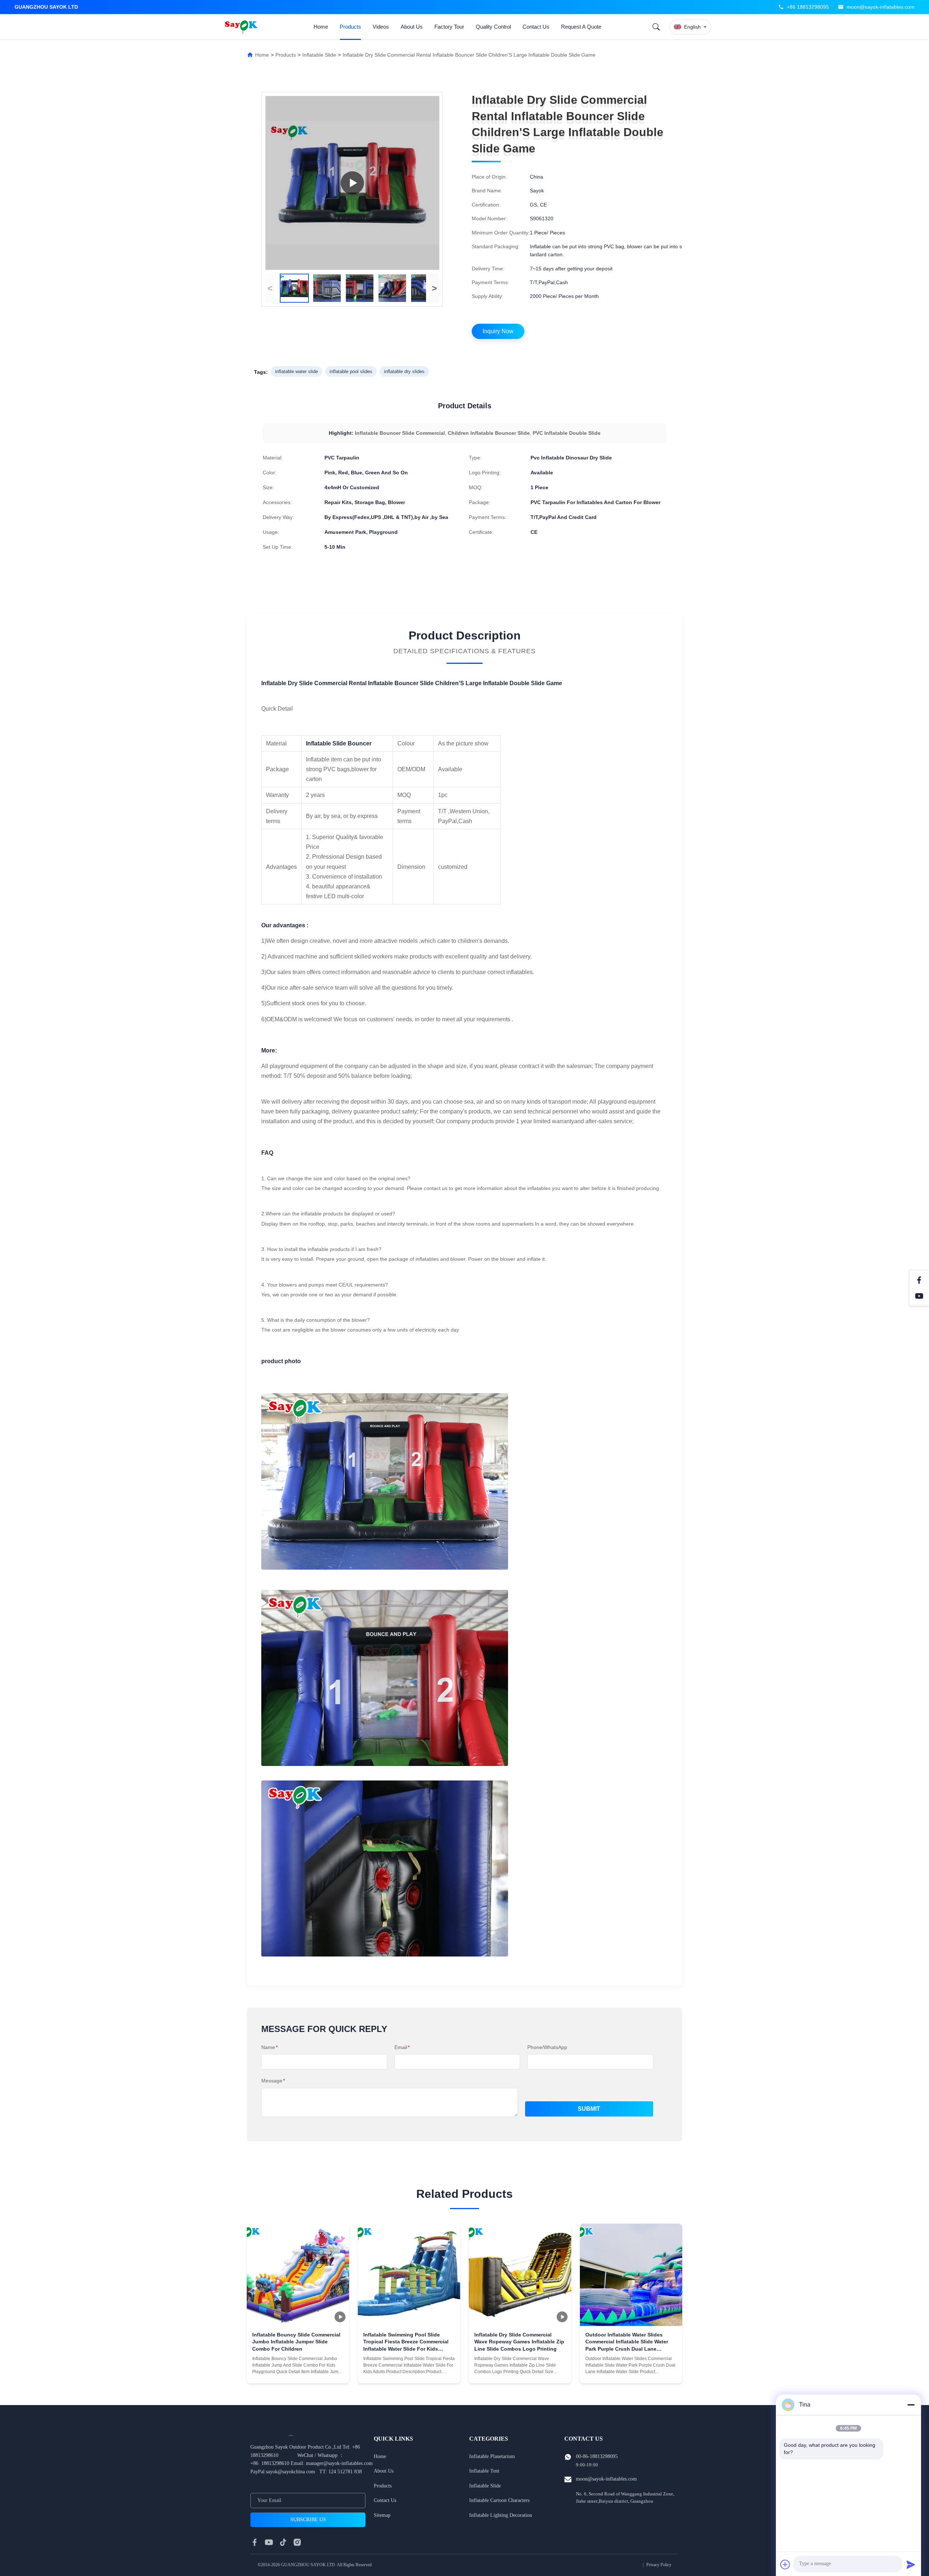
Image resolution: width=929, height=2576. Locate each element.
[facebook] (255, 2542)
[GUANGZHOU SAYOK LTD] (242, 27)
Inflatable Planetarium (492, 2456)
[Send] (911, 2564)
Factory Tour (449, 27)
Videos (381, 27)
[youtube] (269, 2542)
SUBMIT (589, 2109)
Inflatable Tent (484, 2471)
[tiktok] (283, 2542)
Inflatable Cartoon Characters (499, 2500)
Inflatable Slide (319, 55)
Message (273, 2081)
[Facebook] (919, 1280)
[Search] (656, 27)
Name (269, 2047)
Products (350, 27)
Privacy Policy (659, 2565)
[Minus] (911, 2405)
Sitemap (382, 2515)
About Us (412, 27)
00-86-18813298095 (597, 2456)
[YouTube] (919, 1296)
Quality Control (493, 27)
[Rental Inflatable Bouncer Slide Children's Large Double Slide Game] (352, 183)
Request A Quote (581, 27)
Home (321, 27)
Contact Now (298, 2372)
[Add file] (785, 2564)
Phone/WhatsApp (547, 2047)
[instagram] (297, 2542)
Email (402, 2047)
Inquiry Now (498, 331)
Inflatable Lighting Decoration (501, 2515)
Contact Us (536, 27)
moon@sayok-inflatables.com (881, 7)
